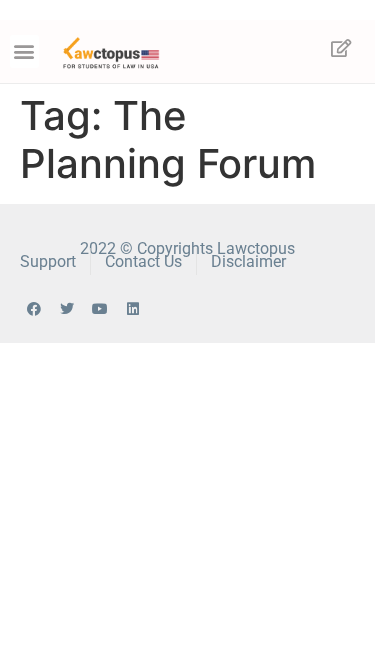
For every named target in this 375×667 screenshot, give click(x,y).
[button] (24, 51)
